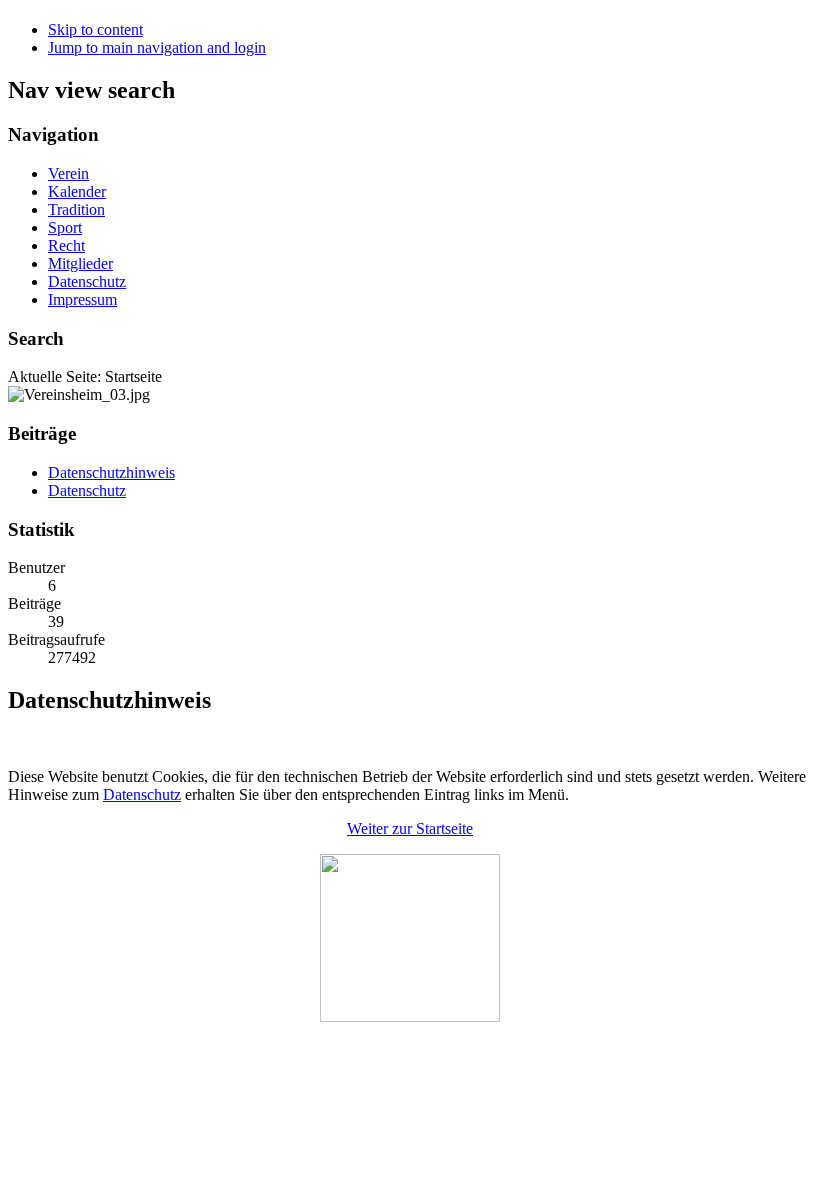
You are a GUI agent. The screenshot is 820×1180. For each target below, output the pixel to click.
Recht (66, 245)
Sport (65, 227)
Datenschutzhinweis (111, 472)
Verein (68, 173)
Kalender (77, 191)
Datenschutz (87, 281)
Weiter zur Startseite (410, 828)
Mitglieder (80, 263)
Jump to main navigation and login (157, 47)
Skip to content (95, 29)
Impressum (82, 299)
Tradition (76, 209)
